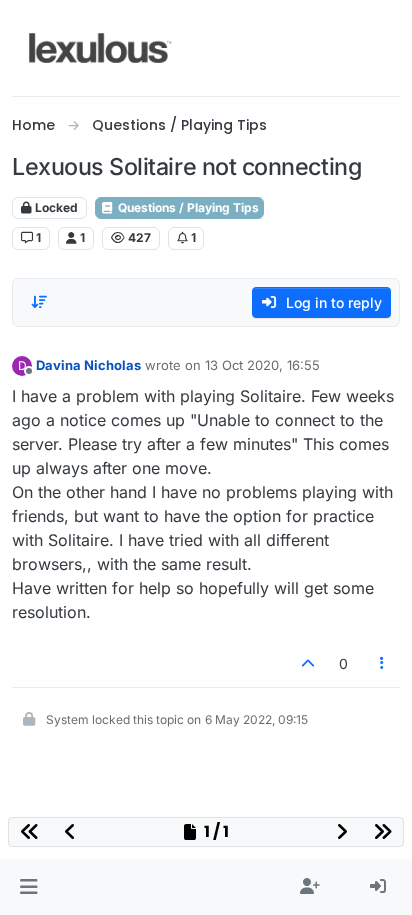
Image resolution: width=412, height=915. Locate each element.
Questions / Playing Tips (187, 207)
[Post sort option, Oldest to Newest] (39, 302)
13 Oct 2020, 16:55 (262, 365)
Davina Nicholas (88, 365)
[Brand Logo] (100, 48)
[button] (28, 887)
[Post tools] (383, 663)
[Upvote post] (308, 663)
